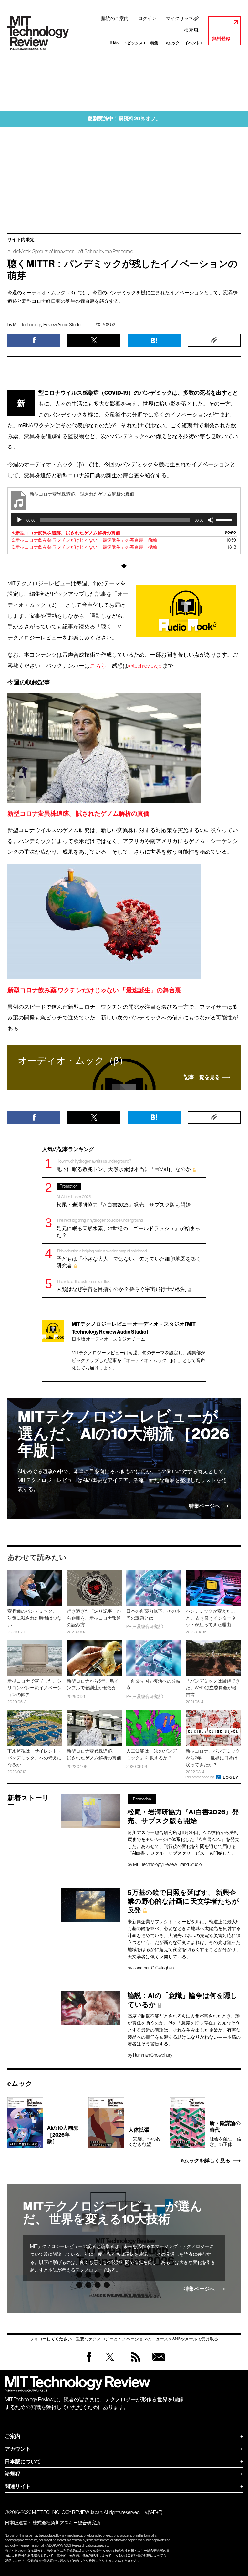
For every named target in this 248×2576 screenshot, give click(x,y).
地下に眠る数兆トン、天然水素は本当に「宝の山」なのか (124, 1165)
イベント (194, 43)
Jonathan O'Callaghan (153, 1968)
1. (66, 533)
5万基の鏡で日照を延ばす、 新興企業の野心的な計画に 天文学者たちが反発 (183, 1901)
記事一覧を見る (202, 1077)
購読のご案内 (115, 18)
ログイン (147, 18)
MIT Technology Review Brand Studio (167, 1864)
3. (84, 547)
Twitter (110, 2363)
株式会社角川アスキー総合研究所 (67, 2523)
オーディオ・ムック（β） (73, 1061)
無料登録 (221, 39)
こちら (98, 666)
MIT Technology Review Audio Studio (47, 325)
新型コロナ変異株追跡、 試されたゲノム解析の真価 (78, 813)
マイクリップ (180, 18)
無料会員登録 (158, 2363)
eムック (173, 43)
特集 (156, 43)
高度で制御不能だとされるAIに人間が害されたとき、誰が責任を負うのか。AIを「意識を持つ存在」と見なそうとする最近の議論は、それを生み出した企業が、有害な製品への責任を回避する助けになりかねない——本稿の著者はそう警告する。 (184, 2030)
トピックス (134, 43)
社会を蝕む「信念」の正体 (225, 2133)
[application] (124, 520)
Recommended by (200, 1777)
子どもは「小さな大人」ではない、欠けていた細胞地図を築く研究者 (129, 1258)
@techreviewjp (145, 666)
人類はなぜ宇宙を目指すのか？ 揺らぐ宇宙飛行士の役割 (122, 1286)
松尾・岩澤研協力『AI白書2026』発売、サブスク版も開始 (124, 1195)
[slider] (225, 519)
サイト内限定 (21, 240)
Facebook (89, 2362)
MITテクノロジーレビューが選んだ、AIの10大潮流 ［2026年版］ (124, 1434)
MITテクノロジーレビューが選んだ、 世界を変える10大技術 (113, 2213)
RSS (134, 2363)
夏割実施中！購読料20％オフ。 (124, 118)
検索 (189, 30)
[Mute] (211, 520)
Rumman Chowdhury (153, 2055)
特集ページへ (204, 1506)
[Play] (19, 520)
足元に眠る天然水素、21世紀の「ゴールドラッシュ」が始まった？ (128, 1228)
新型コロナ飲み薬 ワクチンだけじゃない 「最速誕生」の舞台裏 (94, 990)
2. (84, 540)
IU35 (114, 43)
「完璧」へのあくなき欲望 (144, 2137)
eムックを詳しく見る (206, 2161)
